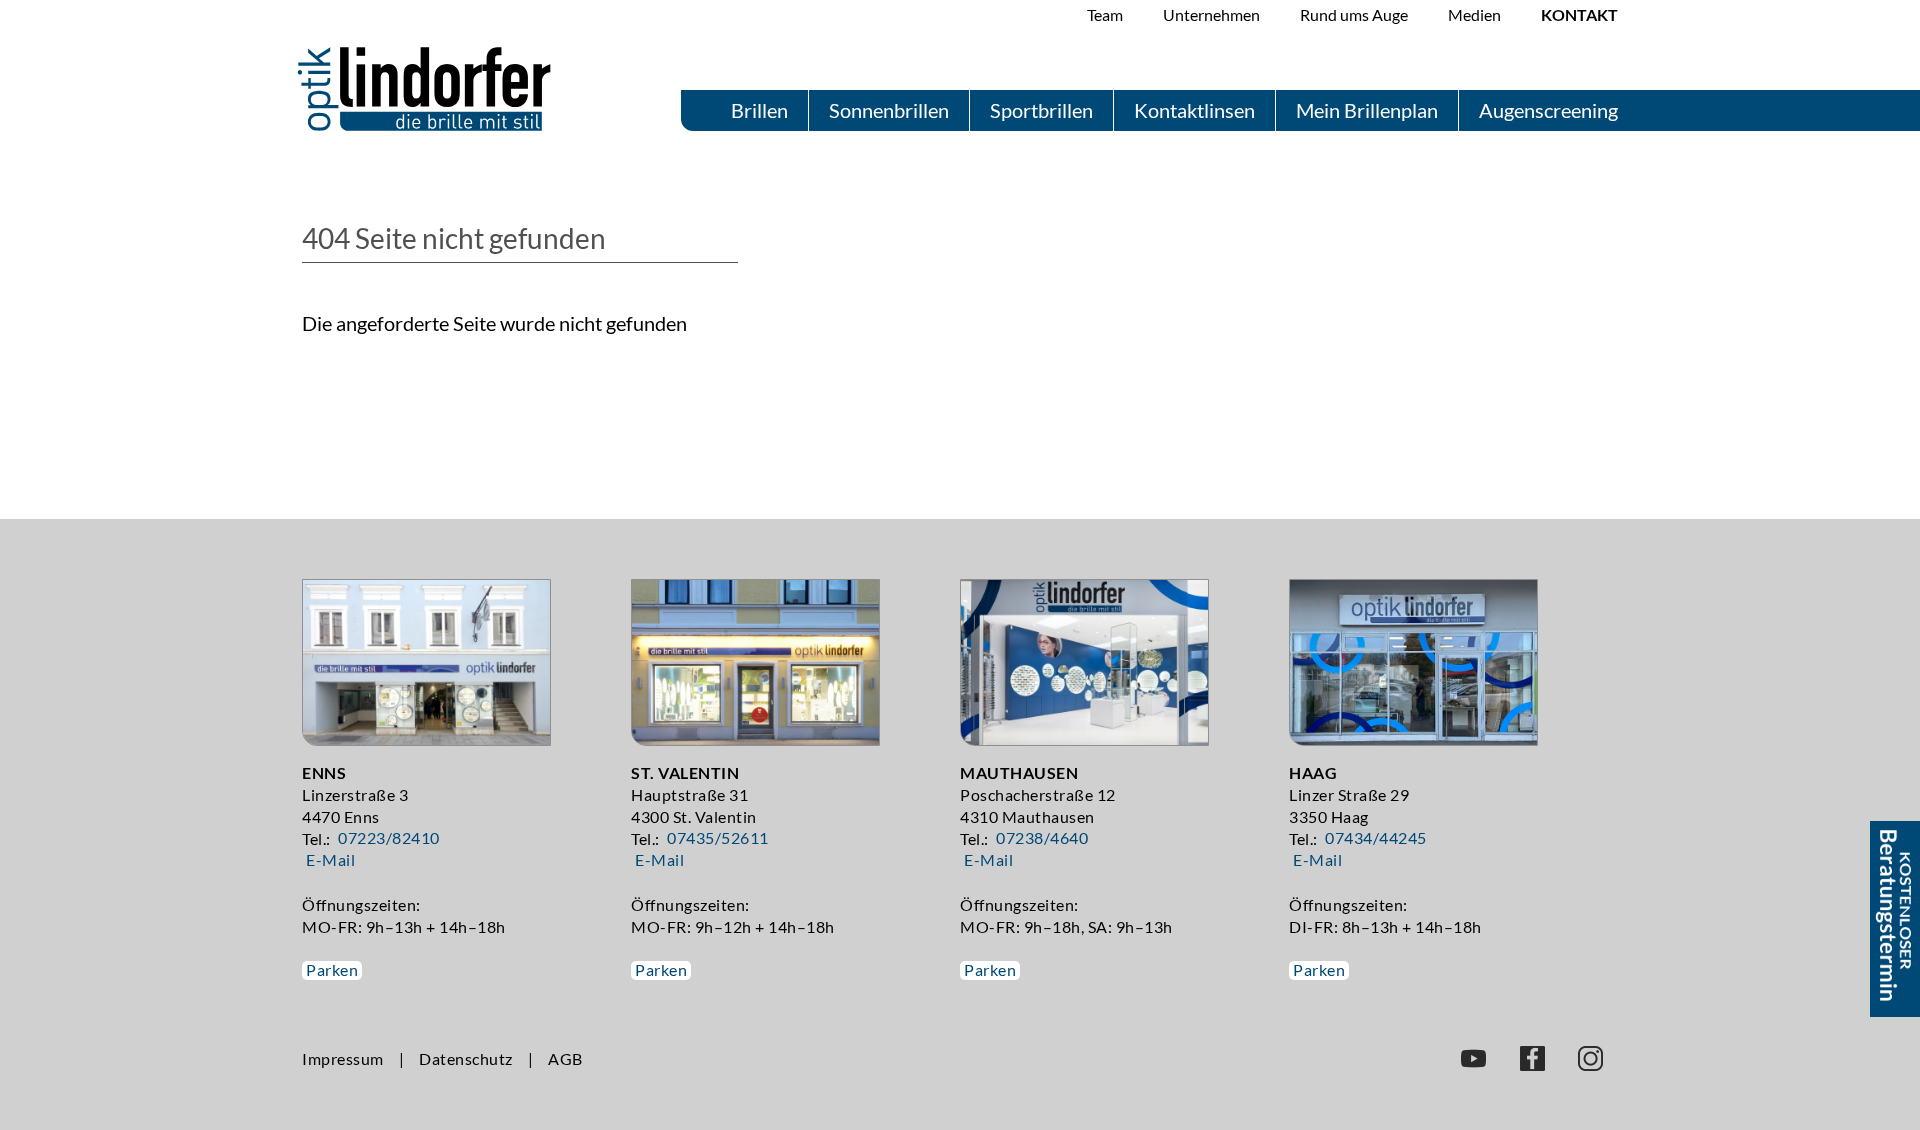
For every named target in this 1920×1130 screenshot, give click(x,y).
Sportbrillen (1041, 110)
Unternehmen (1211, 14)
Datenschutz (466, 1058)
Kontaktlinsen (1194, 110)
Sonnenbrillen (889, 110)
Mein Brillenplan (1367, 110)
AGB (565, 1058)
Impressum (343, 1058)
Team (1105, 14)
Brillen (759, 110)
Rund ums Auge (1354, 14)
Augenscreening (1548, 110)
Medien (1474, 14)
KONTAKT (1579, 14)
